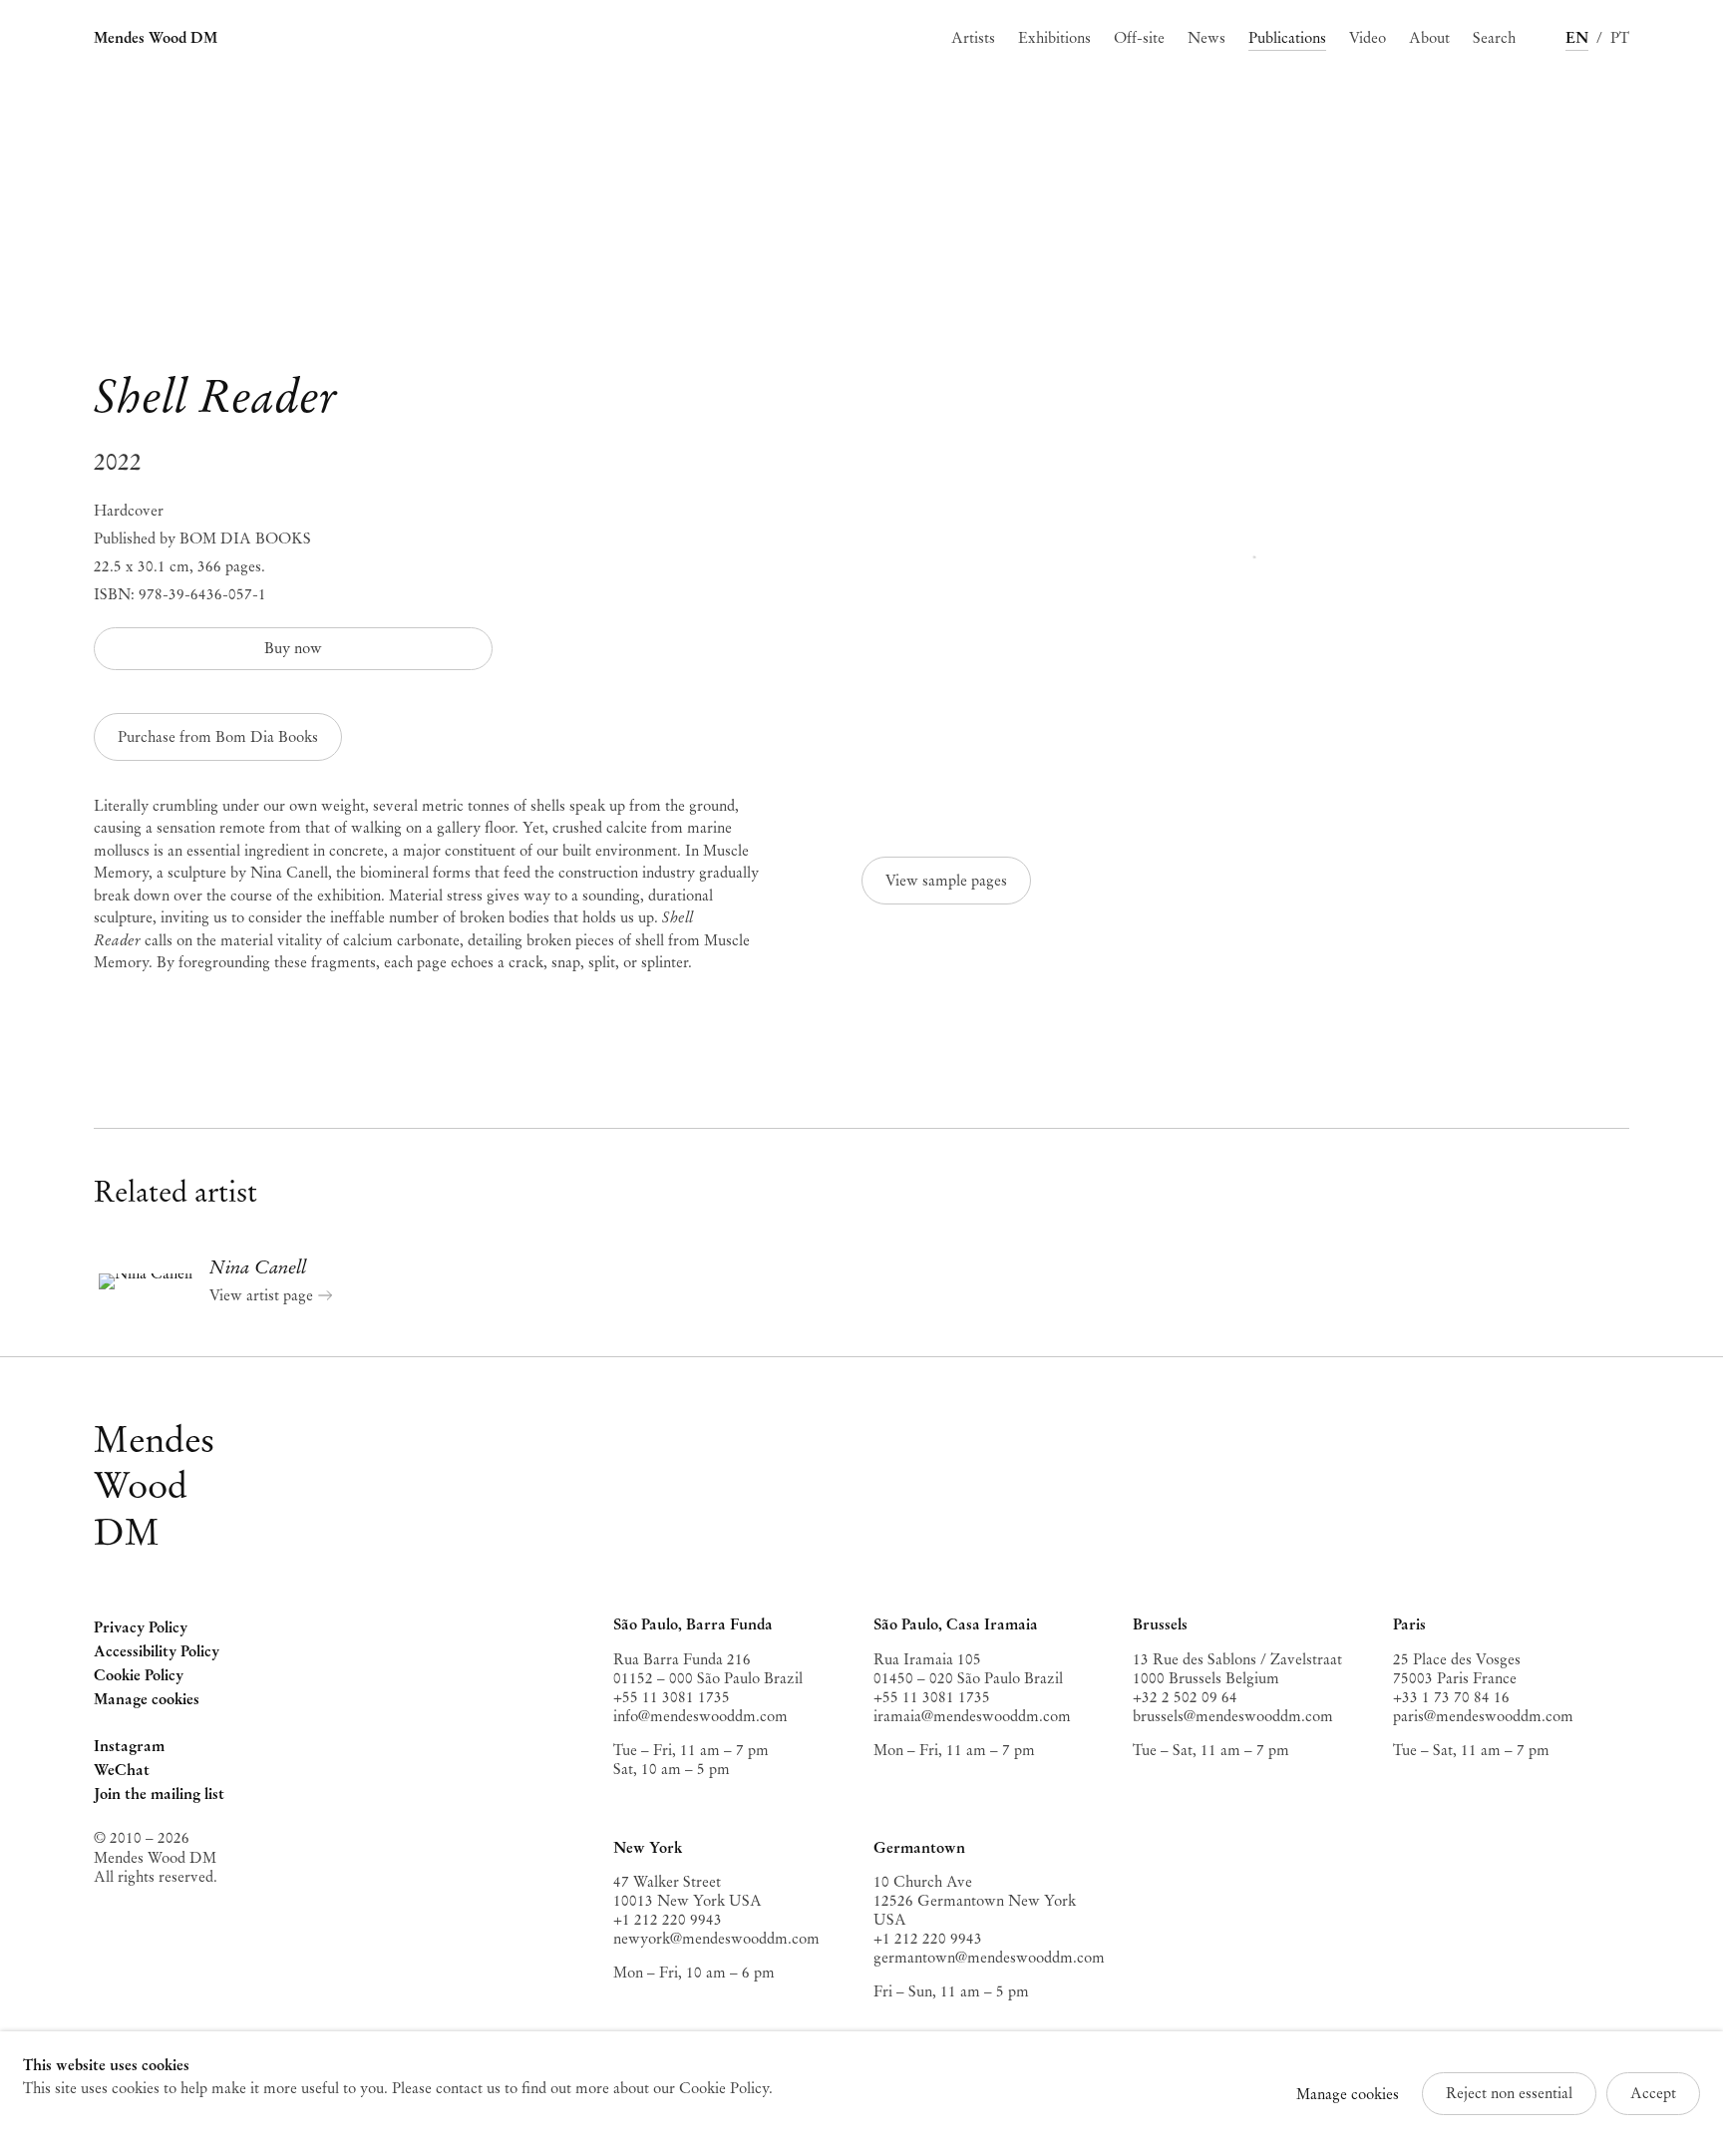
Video (1368, 38)
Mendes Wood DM (156, 38)
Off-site (1139, 38)
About (1429, 38)
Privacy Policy (141, 1627)
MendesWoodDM (154, 1486)
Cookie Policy (139, 1675)
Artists (973, 38)
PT (1620, 38)
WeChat (122, 1772)
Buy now (293, 648)
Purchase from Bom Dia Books (218, 737)
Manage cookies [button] (147, 1699)
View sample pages (946, 881)
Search (1494, 38)
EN (1577, 38)
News (1206, 38)
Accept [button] (1653, 2093)
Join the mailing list (159, 1794)
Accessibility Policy (157, 1651)
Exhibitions (1054, 38)
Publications (1287, 38)
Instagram (129, 1748)
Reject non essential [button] (1509, 2093)
